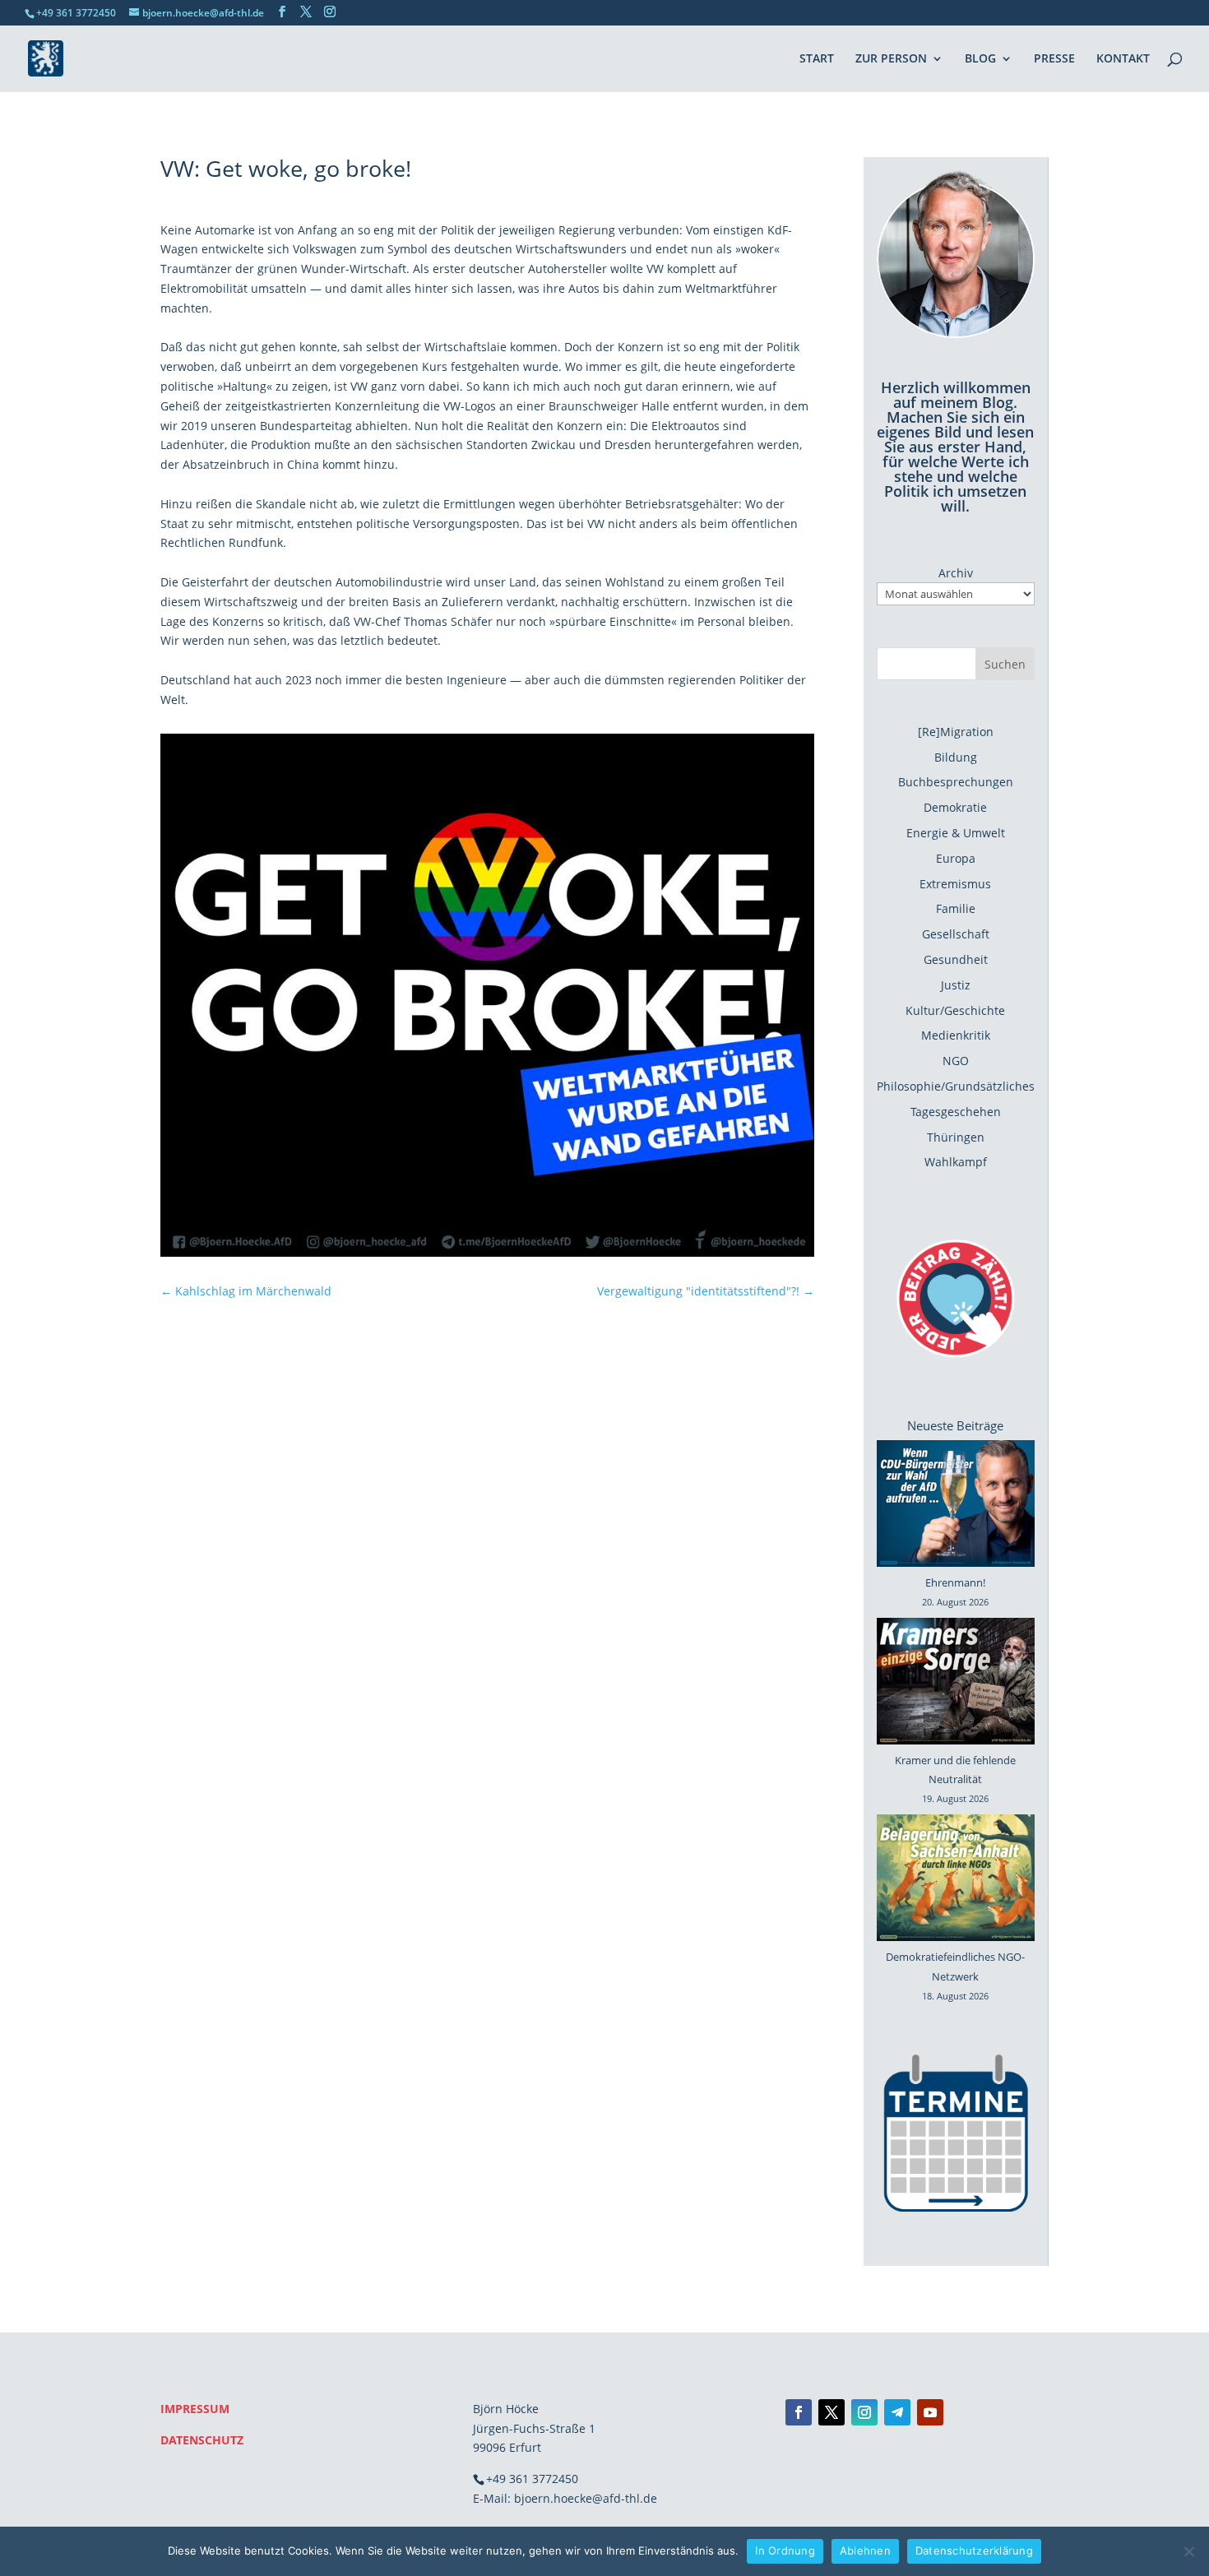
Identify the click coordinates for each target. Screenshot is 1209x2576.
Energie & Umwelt (956, 833)
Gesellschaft (956, 934)
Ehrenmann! (955, 1582)
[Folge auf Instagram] (864, 2412)
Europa (956, 858)
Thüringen (956, 1137)
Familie (956, 908)
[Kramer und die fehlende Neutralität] (956, 1684)
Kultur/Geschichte (955, 1010)
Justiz (956, 985)
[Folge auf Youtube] (930, 2412)
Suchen (1005, 664)
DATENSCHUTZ (202, 2440)
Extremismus (955, 884)
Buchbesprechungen (956, 782)
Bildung (956, 757)
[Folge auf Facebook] (799, 2412)
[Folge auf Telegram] (897, 2412)
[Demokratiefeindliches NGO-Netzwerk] (956, 1881)
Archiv (956, 573)
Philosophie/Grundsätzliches (956, 1086)
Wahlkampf (956, 1162)
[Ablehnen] (1188, 2551)
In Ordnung (785, 2551)
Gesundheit (956, 959)
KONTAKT (1123, 59)
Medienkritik (956, 1035)
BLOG (980, 59)
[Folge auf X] (831, 2412)
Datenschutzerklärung (974, 2551)
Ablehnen (865, 2551)
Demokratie (955, 807)
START (817, 59)
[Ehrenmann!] (956, 1507)
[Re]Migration (956, 732)
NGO (956, 1061)
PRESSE (1054, 59)
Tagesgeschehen (956, 1112)
